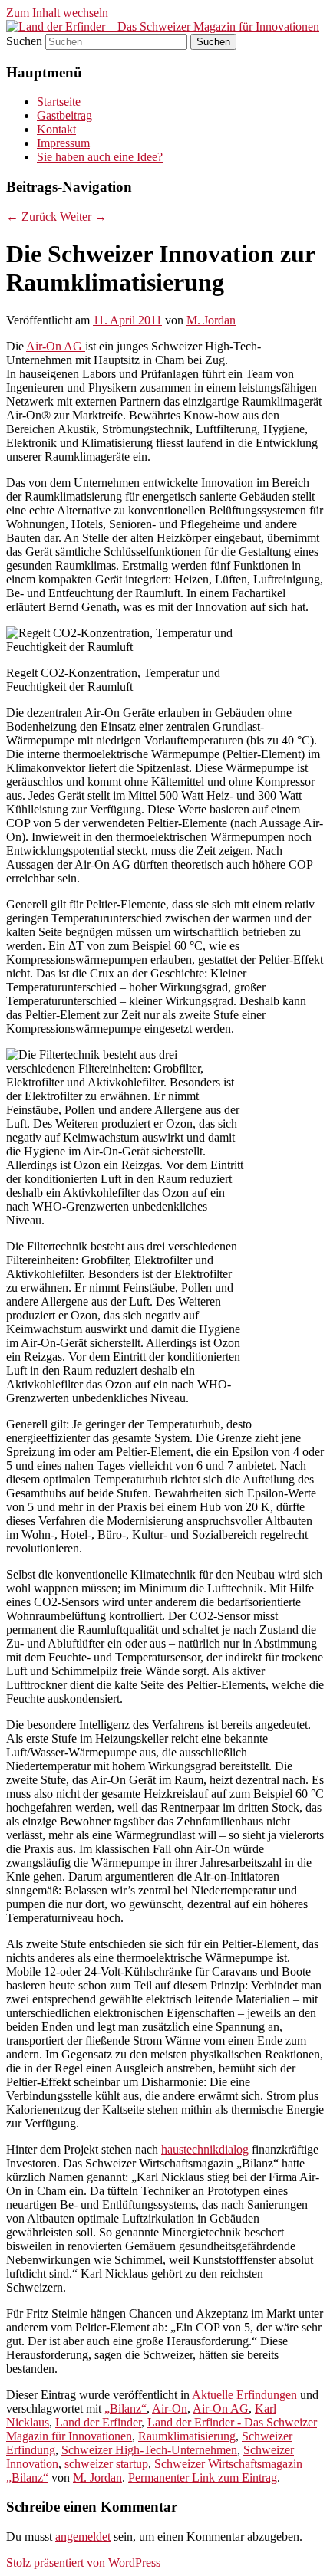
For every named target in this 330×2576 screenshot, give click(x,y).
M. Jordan (211, 320)
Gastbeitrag (64, 115)
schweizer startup (106, 2464)
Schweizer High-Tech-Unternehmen (149, 2450)
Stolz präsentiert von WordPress (83, 2563)
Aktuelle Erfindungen (244, 2395)
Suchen (24, 41)
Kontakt (56, 129)
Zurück (31, 217)
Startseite (59, 102)
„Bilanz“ (125, 2408)
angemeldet (83, 2537)
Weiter (83, 217)
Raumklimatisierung (187, 2436)
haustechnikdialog (205, 2149)
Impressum (63, 143)
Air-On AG (56, 346)
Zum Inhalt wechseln (57, 13)
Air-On (170, 2408)
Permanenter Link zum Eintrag (203, 2477)
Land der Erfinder (98, 2422)
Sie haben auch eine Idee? (100, 157)
